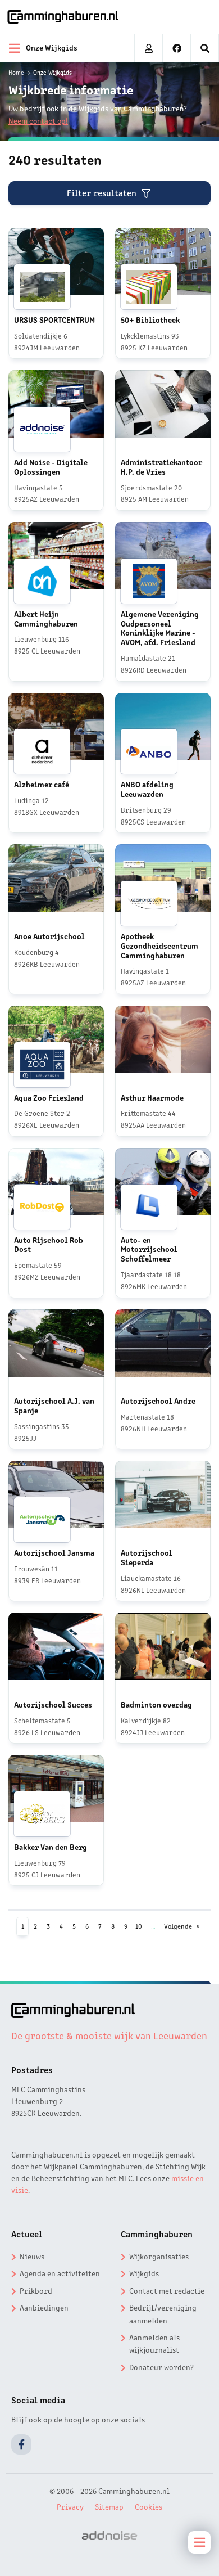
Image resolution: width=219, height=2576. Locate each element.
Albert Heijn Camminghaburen (46, 618)
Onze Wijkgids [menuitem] (52, 47)
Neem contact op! (38, 120)
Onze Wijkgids (53, 72)
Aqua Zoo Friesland (49, 1097)
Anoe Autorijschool (49, 936)
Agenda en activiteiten (60, 2273)
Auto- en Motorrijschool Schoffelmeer (149, 1249)
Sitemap (109, 2506)
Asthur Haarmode (152, 1097)
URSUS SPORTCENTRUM (54, 319)
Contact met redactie (167, 2290)
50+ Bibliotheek (150, 319)
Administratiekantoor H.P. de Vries (161, 467)
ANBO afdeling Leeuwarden (147, 789)
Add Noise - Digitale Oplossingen (51, 467)
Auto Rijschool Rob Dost (49, 1244)
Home (16, 72)
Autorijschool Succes (53, 1704)
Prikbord (36, 2290)
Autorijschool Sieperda (147, 1557)
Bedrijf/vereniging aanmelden (163, 2313)
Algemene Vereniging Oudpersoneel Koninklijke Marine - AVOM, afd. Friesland (160, 628)
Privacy (70, 2506)
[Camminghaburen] (63, 17)
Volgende (178, 1926)
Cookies (149, 2506)
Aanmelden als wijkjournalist (154, 2343)
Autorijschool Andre (158, 1400)
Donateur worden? (161, 2367)
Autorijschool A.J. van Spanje (54, 1405)
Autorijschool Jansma (54, 1552)
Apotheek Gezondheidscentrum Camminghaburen (159, 945)
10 (139, 1926)
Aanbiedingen (44, 2307)
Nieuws (32, 2256)
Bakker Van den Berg (51, 1847)
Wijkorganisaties (159, 2256)
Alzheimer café (42, 784)
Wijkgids (144, 2273)
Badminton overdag (156, 1704)
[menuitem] (205, 48)
